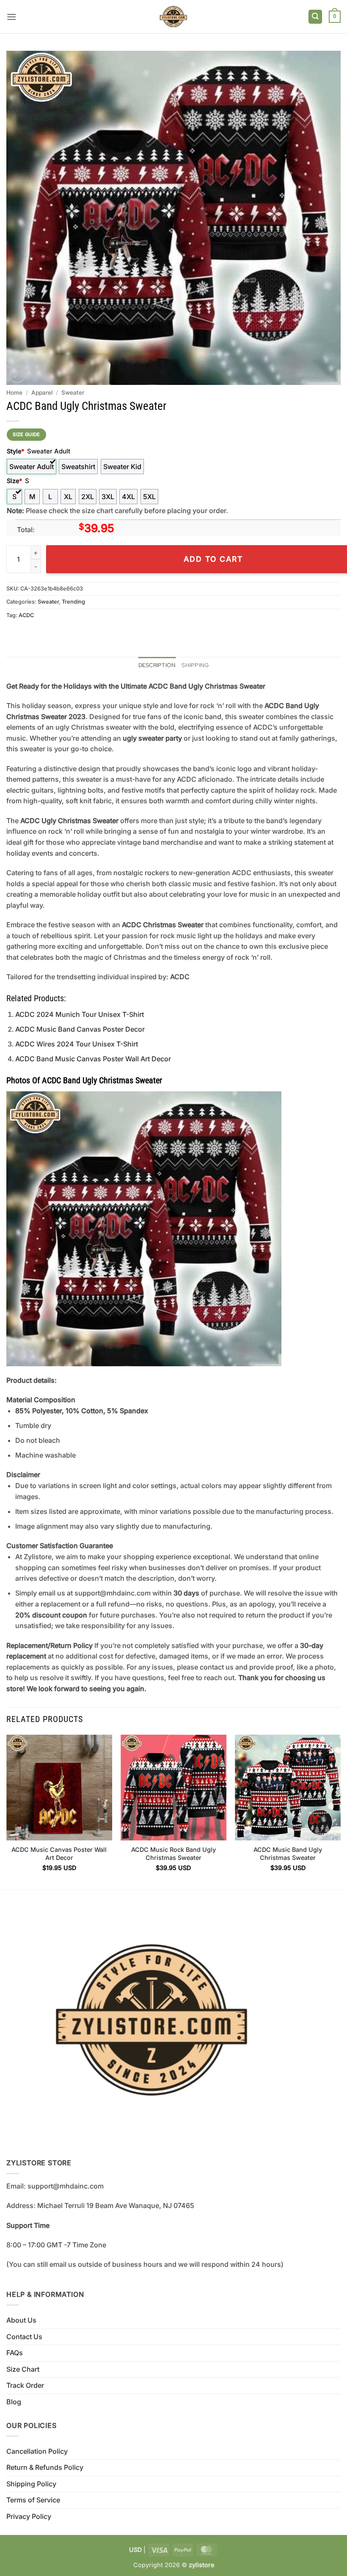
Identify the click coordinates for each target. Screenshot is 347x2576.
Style (15, 451)
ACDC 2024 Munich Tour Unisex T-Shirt (80, 1014)
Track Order (25, 2385)
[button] (11, 17)
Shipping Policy (31, 2484)
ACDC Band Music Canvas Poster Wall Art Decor (93, 1059)
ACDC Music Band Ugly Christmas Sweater (288, 1854)
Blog (14, 2402)
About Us (21, 2320)
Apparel (42, 393)
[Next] (340, 1811)
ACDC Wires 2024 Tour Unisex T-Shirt (77, 1044)
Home (14, 393)
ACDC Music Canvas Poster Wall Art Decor (59, 1854)
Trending (73, 602)
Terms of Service (33, 2500)
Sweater (73, 393)
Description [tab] (157, 665)
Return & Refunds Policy (45, 2467)
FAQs (15, 2353)
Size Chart (23, 2369)
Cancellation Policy (37, 2451)
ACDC (26, 615)
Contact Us (24, 2337)
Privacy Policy (29, 2516)
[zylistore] (173, 17)
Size (14, 481)
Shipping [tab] (195, 665)
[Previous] (7, 1811)
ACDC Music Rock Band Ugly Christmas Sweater (173, 1854)
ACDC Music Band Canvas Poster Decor (80, 1029)
